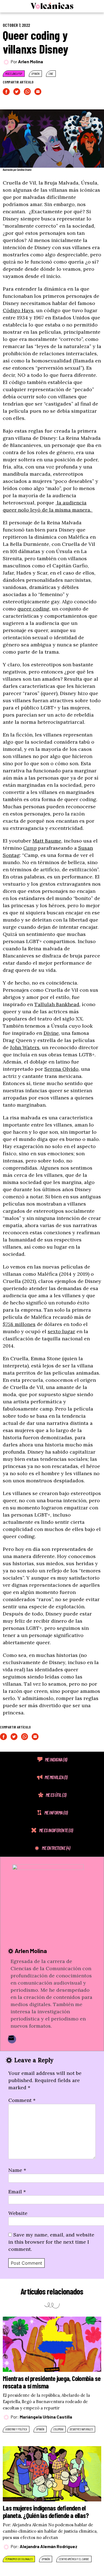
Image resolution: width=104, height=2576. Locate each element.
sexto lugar (61, 1331)
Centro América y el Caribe (74, 2559)
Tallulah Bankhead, (57, 1004)
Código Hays (18, 310)
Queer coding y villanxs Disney (35, 42)
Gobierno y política (16, 2429)
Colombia (58, 2429)
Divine (51, 1033)
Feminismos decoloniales (19, 2559)
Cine (51, 74)
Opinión (35, 74)
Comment (22, 2100)
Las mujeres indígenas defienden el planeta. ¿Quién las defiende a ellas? (46, 2511)
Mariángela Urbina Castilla (46, 2417)
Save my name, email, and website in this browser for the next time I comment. (51, 2242)
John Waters (25, 1047)
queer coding (33, 609)
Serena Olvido (61, 1069)
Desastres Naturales (81, 2429)
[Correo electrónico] (12, 2039)
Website (18, 2213)
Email (17, 2192)
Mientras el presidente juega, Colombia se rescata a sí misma (52, 2382)
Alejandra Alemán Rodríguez (49, 2546)
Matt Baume (47, 841)
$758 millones (19, 1324)
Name (17, 2170)
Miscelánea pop (14, 74)
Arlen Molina (31, 61)
